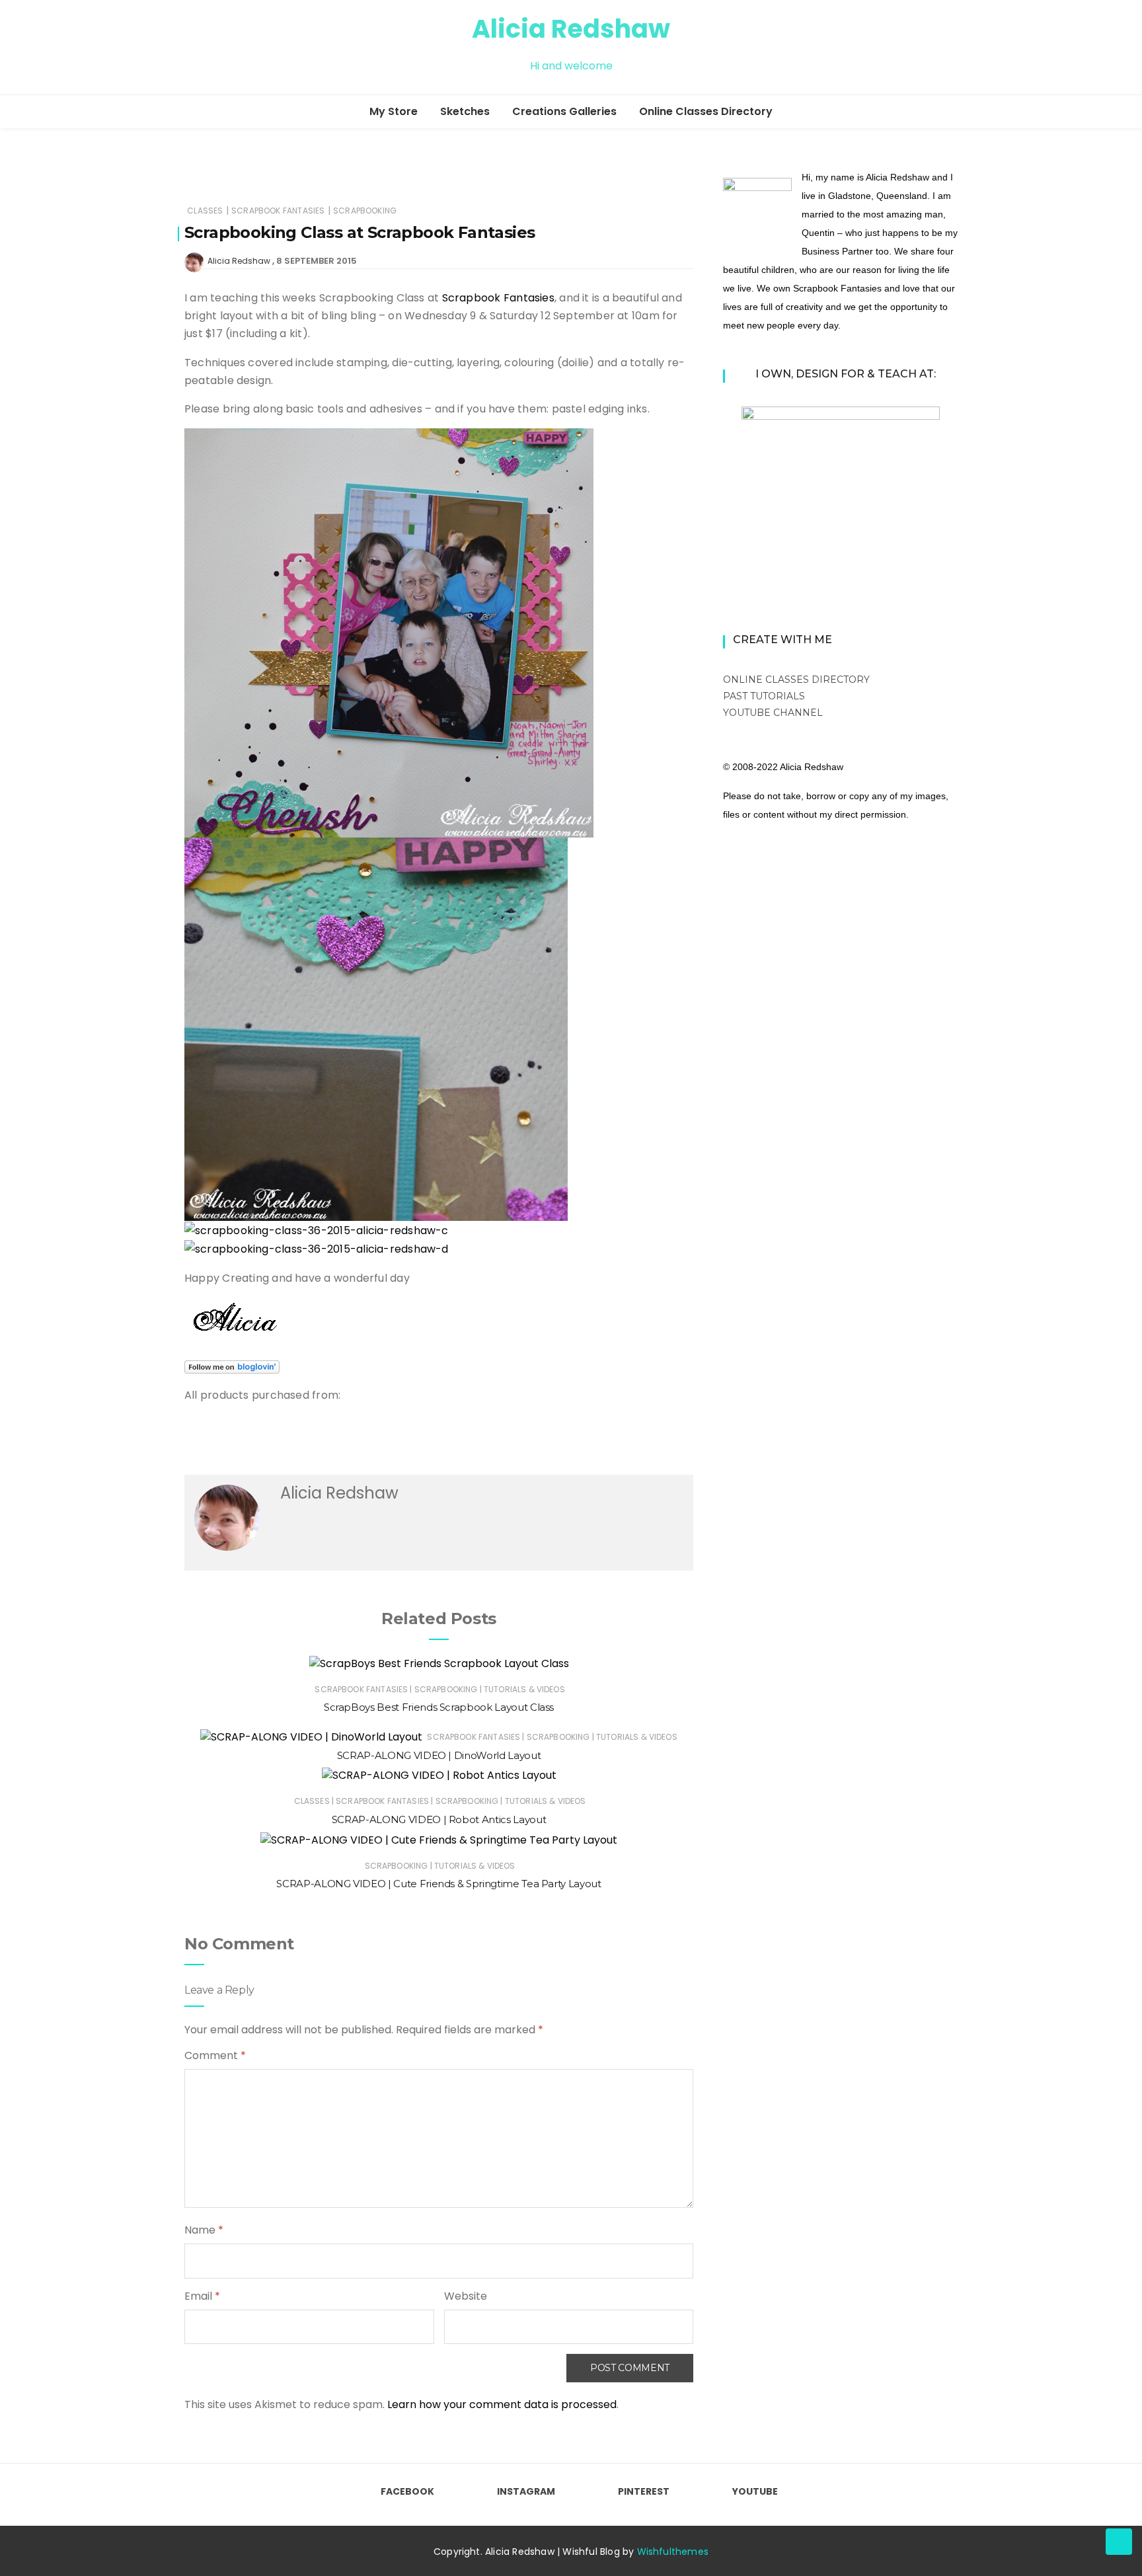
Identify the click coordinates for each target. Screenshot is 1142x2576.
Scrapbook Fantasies (278, 211)
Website (466, 2296)
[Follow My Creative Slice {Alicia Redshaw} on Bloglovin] (232, 1367)
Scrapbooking (365, 211)
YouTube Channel (773, 713)
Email (202, 2296)
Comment (215, 2055)
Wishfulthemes (673, 2552)
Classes (205, 211)
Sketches (465, 111)
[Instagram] (213, 48)
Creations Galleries (564, 111)
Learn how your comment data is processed (502, 2404)
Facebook (407, 2491)
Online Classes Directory (706, 111)
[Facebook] (190, 48)
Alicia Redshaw (571, 29)
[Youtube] (261, 48)
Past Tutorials (764, 696)
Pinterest (644, 2491)
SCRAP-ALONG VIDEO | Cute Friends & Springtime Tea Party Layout (438, 1884)
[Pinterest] (237, 48)
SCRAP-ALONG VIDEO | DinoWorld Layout (439, 1755)
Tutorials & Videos (524, 1689)
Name (204, 2230)
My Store (394, 111)
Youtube (755, 2491)
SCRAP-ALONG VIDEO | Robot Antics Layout (439, 1819)
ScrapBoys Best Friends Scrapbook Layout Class (439, 1707)
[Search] (952, 47)
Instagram (526, 2491)
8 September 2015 (317, 261)
